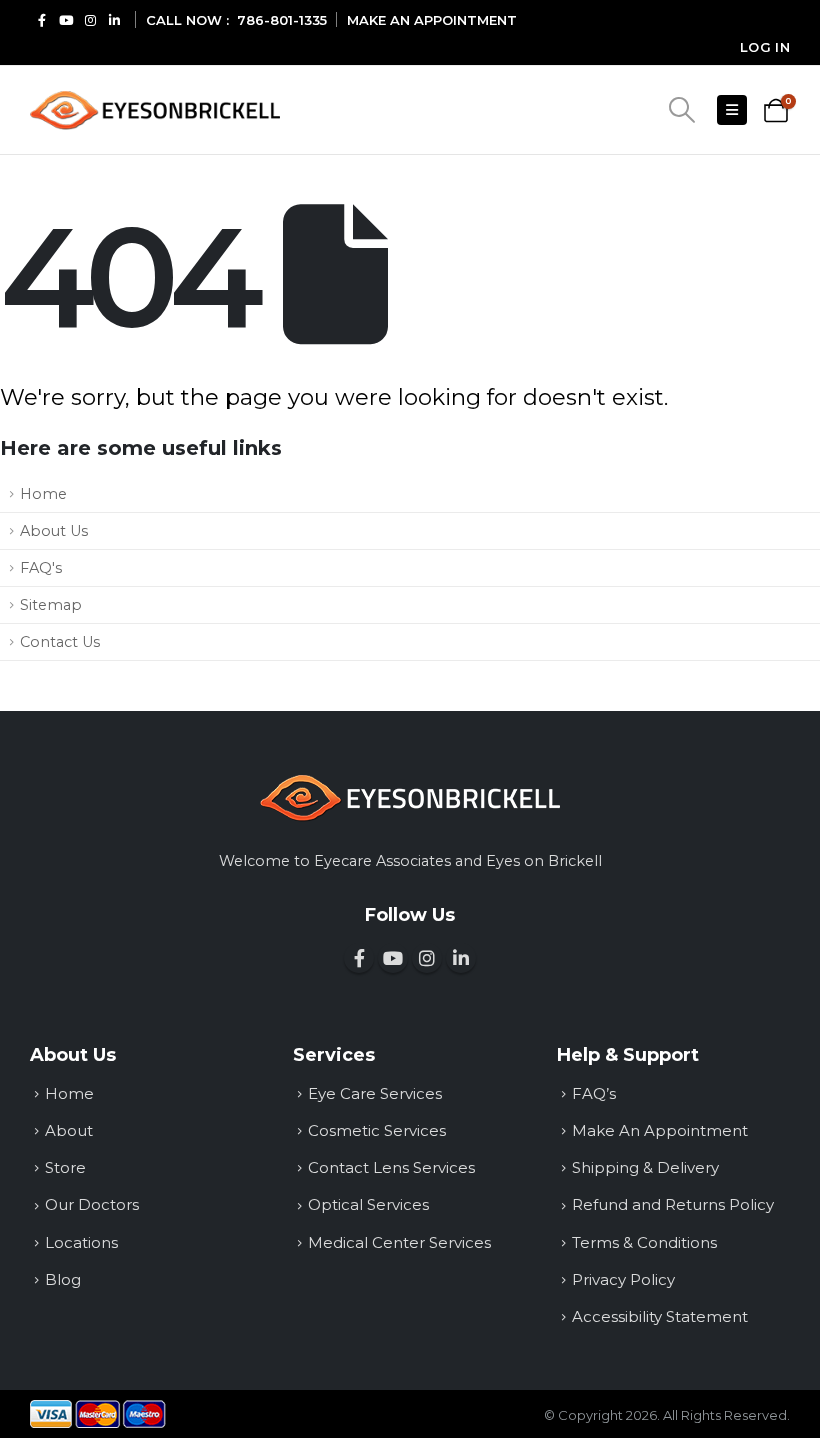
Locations (81, 1242)
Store (65, 1167)
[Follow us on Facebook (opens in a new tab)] (42, 19)
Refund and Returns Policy (673, 1204)
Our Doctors (92, 1204)
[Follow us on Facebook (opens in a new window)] (359, 958)
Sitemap (51, 605)
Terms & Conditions (644, 1242)
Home (43, 494)
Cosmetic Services (377, 1130)
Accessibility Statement (660, 1316)
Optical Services (368, 1204)
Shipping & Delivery (645, 1167)
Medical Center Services (399, 1242)
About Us (54, 531)
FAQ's (41, 568)
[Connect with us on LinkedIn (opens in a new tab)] (114, 19)
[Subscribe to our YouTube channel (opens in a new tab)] (66, 19)
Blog (63, 1279)
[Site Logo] (155, 110)
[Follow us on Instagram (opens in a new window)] (427, 958)
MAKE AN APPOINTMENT (432, 20)
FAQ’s (594, 1093)
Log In (765, 47)
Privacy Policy (623, 1279)
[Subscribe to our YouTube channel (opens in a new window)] (393, 958)
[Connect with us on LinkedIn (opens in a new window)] (461, 958)
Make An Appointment (660, 1130)
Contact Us (60, 642)
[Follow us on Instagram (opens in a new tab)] (90, 19)
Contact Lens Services (391, 1167)
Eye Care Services (375, 1093)
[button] (681, 110)
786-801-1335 (282, 20)
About (69, 1130)
